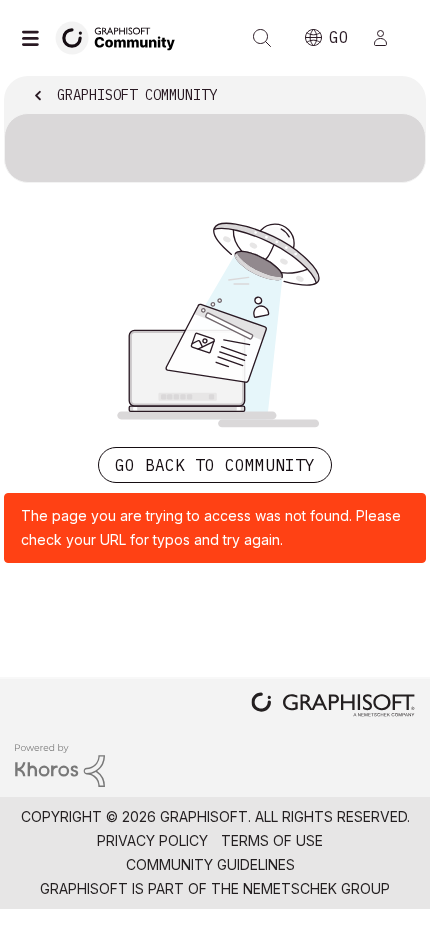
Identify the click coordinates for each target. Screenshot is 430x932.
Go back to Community (215, 465)
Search (262, 38)
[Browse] (35, 38)
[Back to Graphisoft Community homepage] (122, 36)
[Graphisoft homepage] (333, 706)
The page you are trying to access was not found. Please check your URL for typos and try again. (211, 527)
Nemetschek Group (316, 888)
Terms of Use (272, 840)
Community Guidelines (210, 864)
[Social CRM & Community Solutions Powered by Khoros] (60, 763)
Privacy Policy (152, 840)
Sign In (389, 38)
